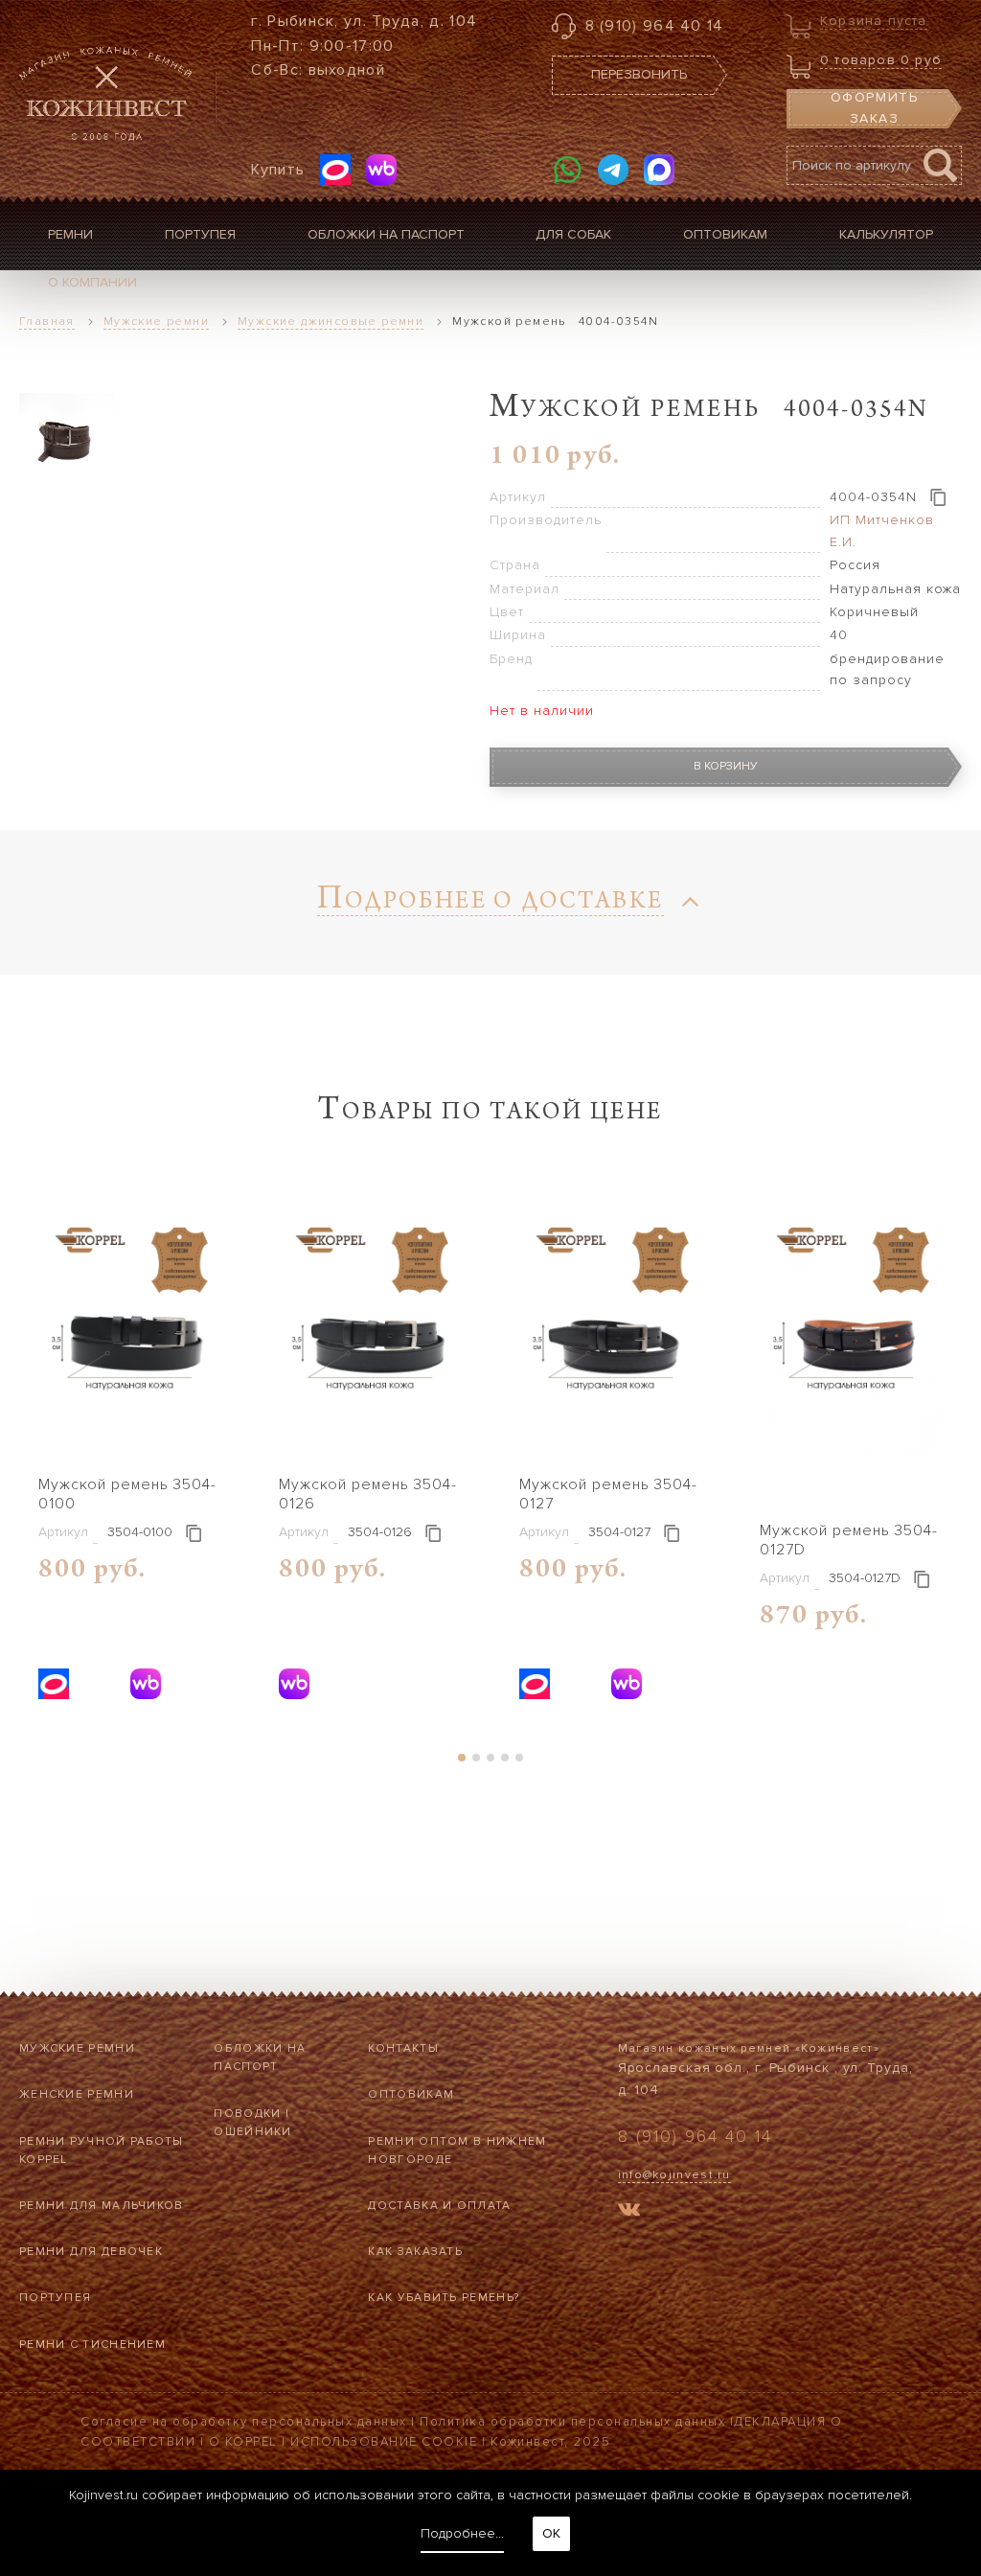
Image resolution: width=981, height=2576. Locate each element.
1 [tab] (462, 1757)
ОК (551, 2533)
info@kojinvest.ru (674, 2175)
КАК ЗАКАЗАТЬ (415, 2252)
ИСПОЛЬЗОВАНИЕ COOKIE (384, 2442)
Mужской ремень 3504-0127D (849, 1540)
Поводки (247, 2114)
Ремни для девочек (91, 2252)
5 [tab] (520, 1757)
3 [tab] (491, 1757)
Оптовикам (725, 234)
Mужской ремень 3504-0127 (608, 1494)
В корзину (726, 766)
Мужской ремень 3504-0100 (127, 1494)
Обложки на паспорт (386, 234)
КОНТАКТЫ (403, 2048)
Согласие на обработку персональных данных (244, 2422)
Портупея (200, 234)
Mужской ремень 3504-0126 (368, 1494)
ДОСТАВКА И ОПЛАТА (439, 2206)
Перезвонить (639, 74)
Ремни (70, 234)
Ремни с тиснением (92, 2345)
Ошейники (252, 2132)
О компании (92, 282)
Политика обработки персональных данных (572, 2422)
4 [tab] (505, 1757)
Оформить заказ (875, 108)
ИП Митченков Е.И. (882, 530)
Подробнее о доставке (490, 903)
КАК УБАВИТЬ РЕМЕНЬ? (444, 2298)
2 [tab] (477, 1757)
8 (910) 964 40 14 (655, 26)
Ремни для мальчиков (102, 2206)
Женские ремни (77, 2094)
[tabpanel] (130, 1455)
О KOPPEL (243, 2442)
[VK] (629, 2212)
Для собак (573, 234)
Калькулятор (886, 234)
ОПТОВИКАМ (411, 2094)
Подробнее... (462, 2533)
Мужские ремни (77, 2048)
